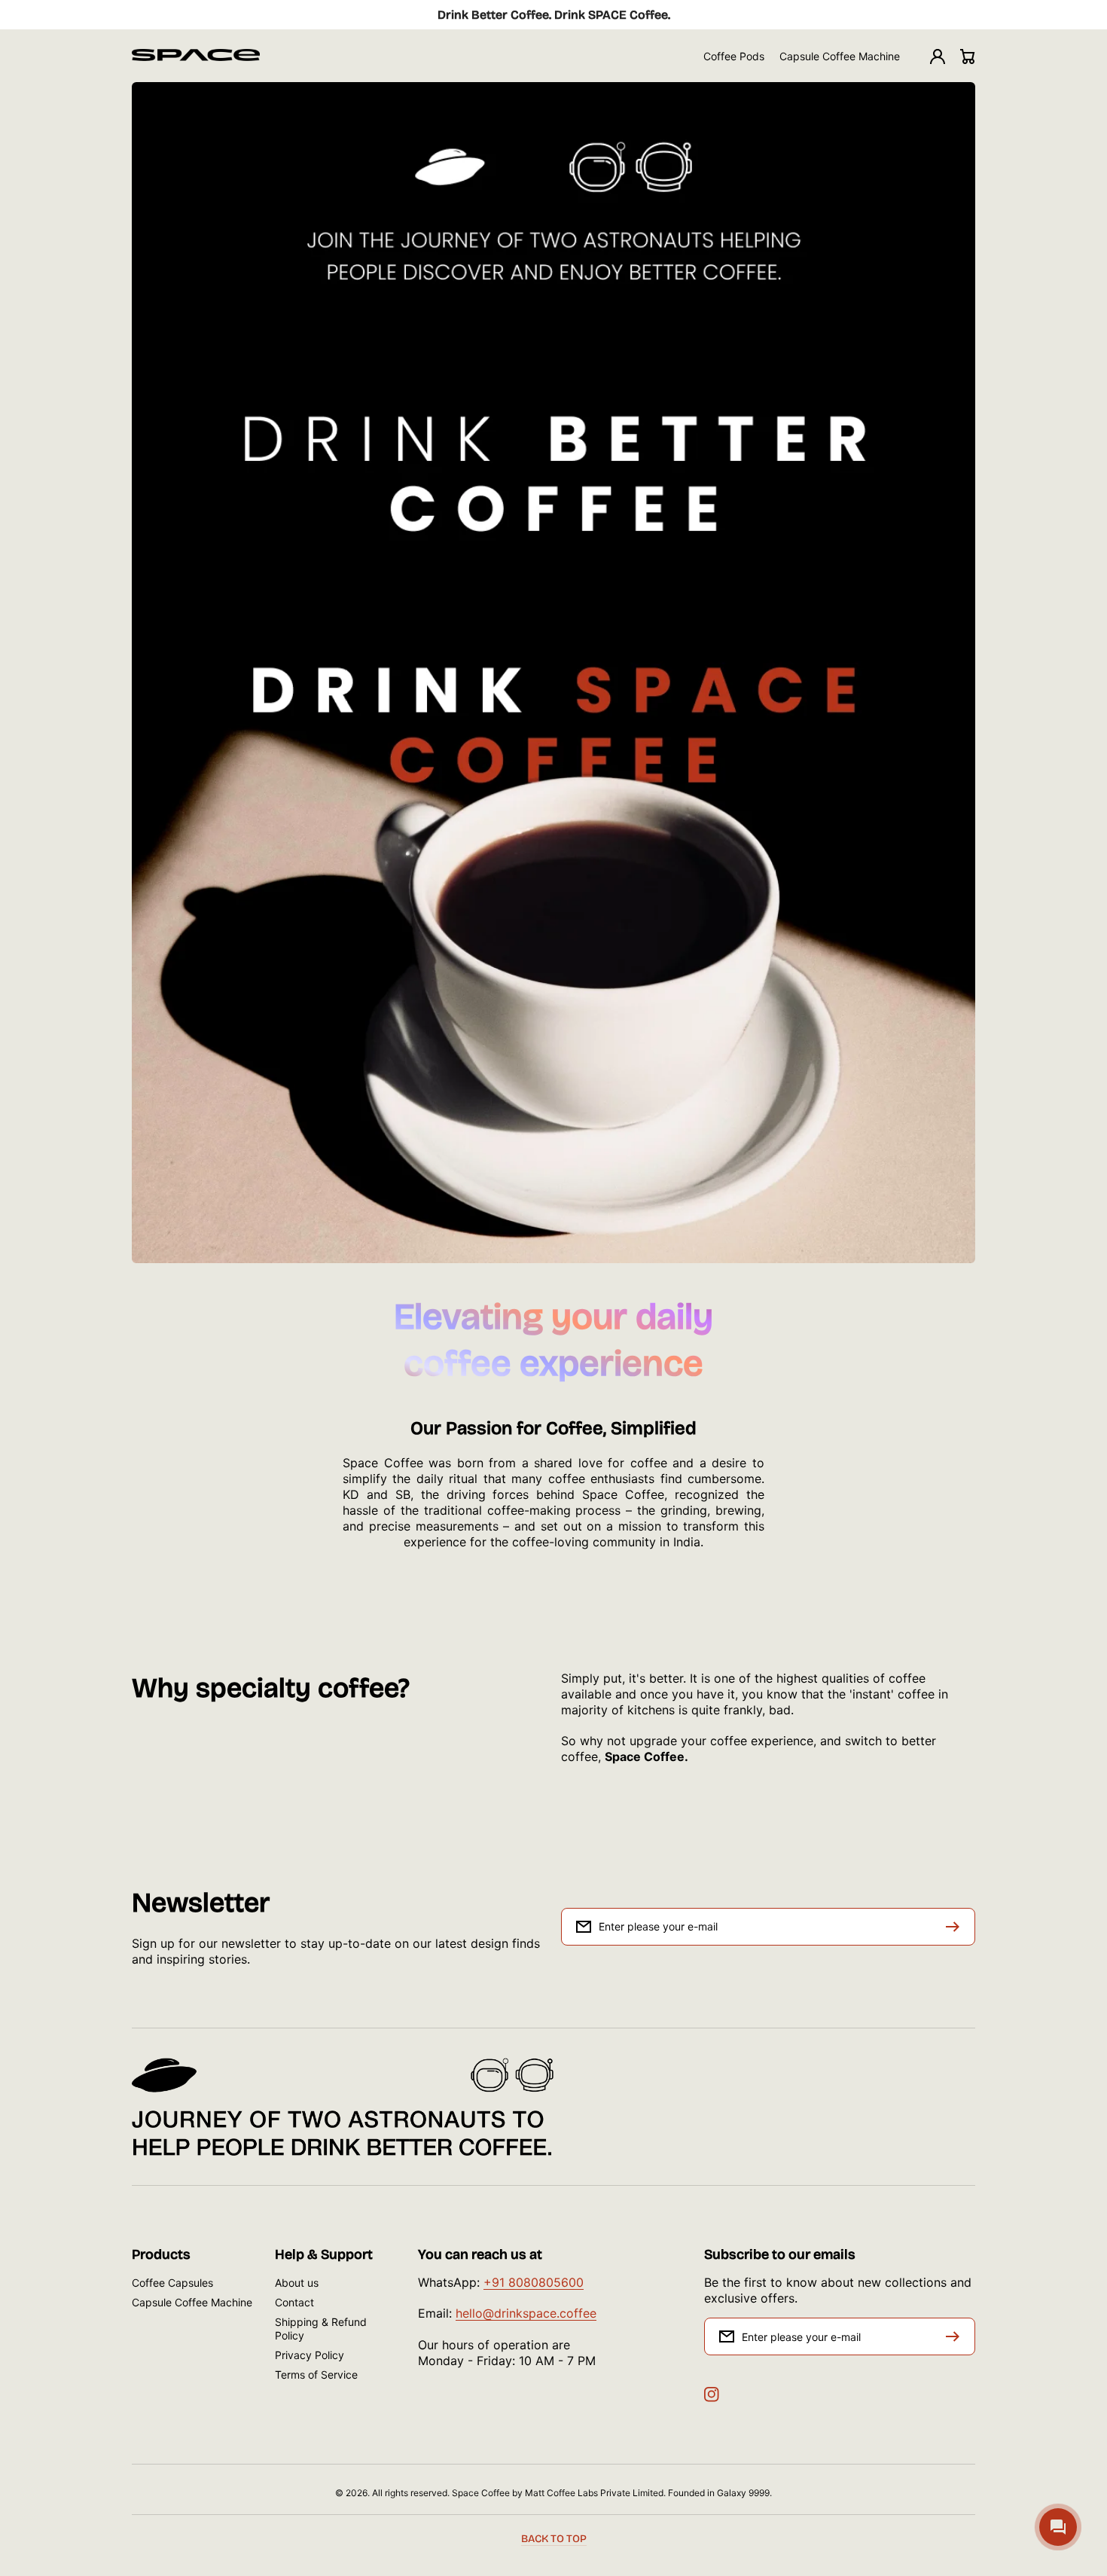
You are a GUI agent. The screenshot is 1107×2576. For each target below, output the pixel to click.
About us (297, 2283)
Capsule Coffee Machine (192, 2302)
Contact (294, 2302)
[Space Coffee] (196, 56)
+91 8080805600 (534, 2282)
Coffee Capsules (172, 2283)
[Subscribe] (956, 2336)
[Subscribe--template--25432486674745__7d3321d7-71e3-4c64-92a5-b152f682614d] (956, 1927)
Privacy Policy (310, 2355)
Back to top (554, 2539)
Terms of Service (316, 2375)
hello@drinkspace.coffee (526, 2313)
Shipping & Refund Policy (321, 2329)
